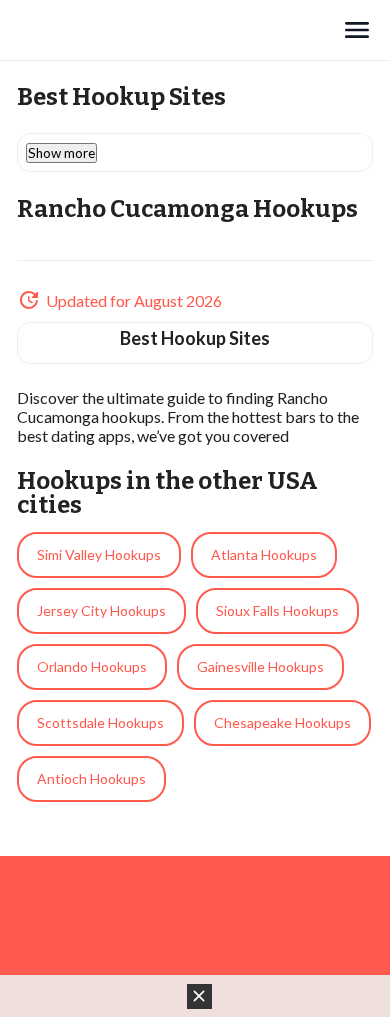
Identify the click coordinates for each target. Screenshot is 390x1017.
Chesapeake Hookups (282, 722)
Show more (61, 153)
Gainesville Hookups (260, 666)
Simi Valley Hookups (99, 554)
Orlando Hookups (92, 666)
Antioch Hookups (91, 778)
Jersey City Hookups (101, 610)
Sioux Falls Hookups (277, 610)
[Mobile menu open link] (357, 30)
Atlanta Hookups (264, 554)
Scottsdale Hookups (100, 722)
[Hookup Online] (179, 30)
